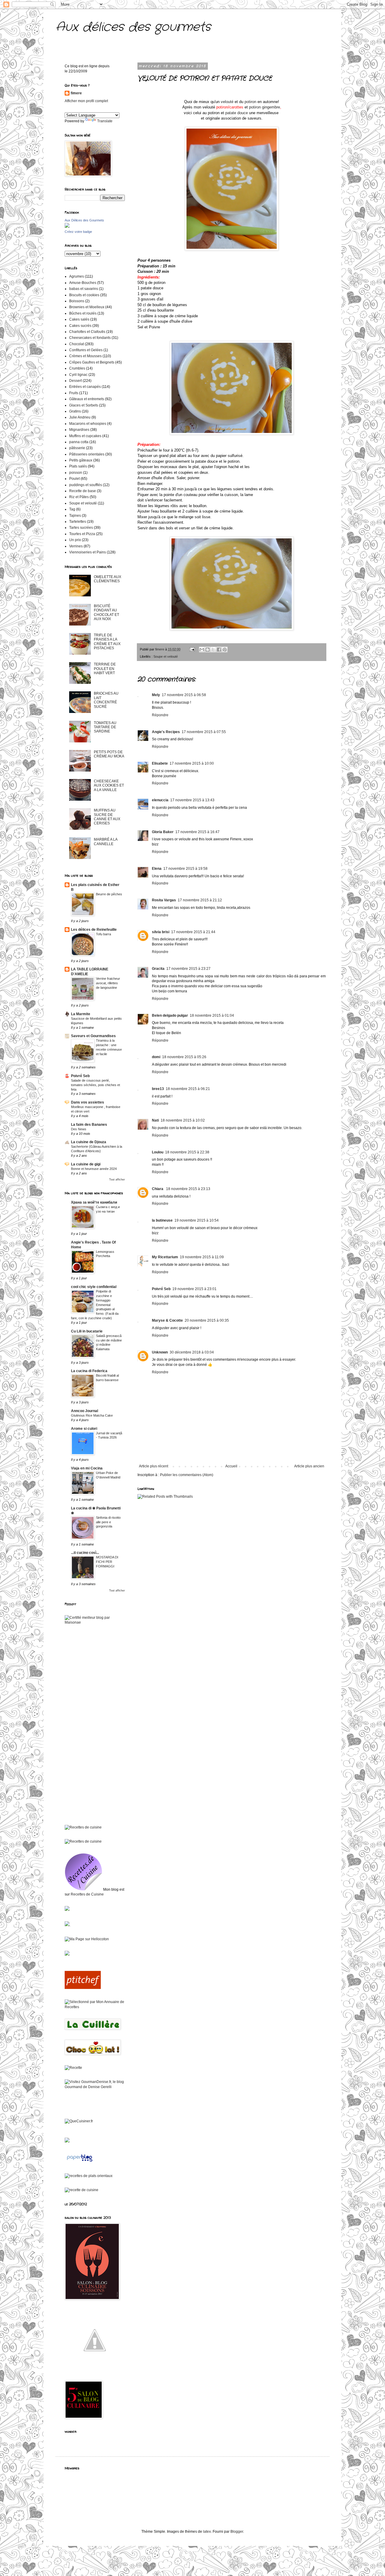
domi (156, 1057)
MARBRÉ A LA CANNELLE (106, 842)
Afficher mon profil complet (86, 101)
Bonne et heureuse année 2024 (94, 1169)
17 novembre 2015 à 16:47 (197, 832)
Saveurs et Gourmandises (93, 1036)
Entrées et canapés (85, 387)
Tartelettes (78, 522)
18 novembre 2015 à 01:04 (212, 1015)
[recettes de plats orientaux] (89, 2176)
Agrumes (77, 276)
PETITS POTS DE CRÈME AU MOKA (109, 754)
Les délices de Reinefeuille (94, 930)
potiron (250, 102)
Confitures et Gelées (86, 350)
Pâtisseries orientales (87, 454)
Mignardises (79, 430)
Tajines (75, 516)
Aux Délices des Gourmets (84, 220)
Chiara (158, 1189)
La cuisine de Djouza (89, 1142)
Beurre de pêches (109, 894)
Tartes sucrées (81, 528)
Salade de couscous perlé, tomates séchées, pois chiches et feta (95, 1085)
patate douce (237, 113)
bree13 (158, 1089)
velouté (228, 102)
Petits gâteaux (81, 460)
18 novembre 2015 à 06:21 (188, 1089)
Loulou (158, 1152)
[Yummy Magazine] (95, 2369)
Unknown (160, 1352)
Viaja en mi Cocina (87, 1468)
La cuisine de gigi (86, 1164)
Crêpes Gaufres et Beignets (92, 362)
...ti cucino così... (85, 1553)
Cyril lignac (78, 375)
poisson (76, 473)
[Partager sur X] (213, 650)
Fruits (74, 393)
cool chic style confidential (94, 1287)
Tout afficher (117, 1180)
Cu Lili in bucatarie (87, 1331)
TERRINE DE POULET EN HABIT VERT (105, 669)
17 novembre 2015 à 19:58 (185, 869)
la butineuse (162, 1220)
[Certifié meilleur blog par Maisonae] (95, 1622)
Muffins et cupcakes (85, 436)
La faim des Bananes (89, 1125)
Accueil (231, 1466)
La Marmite (81, 1014)
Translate (105, 121)
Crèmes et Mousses (85, 356)
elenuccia (160, 800)
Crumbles (77, 368)
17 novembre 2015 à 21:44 (193, 932)
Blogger (237, 2532)
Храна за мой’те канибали (94, 1202)
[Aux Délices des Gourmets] (67, 227)
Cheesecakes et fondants (90, 338)
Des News (79, 1129)
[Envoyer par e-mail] (202, 650)
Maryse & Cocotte (167, 1320)
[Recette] (73, 2068)
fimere (76, 93)
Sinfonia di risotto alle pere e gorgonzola (108, 1522)
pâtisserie (77, 448)
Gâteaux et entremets (87, 399)
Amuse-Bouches (83, 283)
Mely (156, 695)
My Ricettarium (165, 1257)
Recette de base (83, 491)
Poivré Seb (161, 1289)
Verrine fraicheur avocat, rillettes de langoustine (108, 983)
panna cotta (79, 442)
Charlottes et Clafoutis (87, 332)
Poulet (74, 479)
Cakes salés (79, 319)
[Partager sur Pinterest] (225, 650)
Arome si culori (84, 1429)
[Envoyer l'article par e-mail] (192, 649)
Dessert (75, 381)
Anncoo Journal (85, 1411)
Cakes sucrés (80, 326)
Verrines (76, 546)
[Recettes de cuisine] (83, 1988)
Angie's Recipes (166, 732)
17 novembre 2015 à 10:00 (192, 763)
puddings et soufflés (86, 485)
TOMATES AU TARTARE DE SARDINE (105, 727)
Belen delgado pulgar (170, 1015)
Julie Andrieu (80, 417)
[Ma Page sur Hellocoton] (87, 1939)
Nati (155, 1120)
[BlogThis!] (208, 650)
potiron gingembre (265, 107)
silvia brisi (161, 932)
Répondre (160, 715)
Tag (72, 509)
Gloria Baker (163, 832)
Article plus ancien (309, 1466)
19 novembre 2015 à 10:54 (197, 1220)
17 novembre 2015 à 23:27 (188, 969)
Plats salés (78, 466)
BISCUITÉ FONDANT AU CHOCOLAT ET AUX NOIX (106, 612)
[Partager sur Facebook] (219, 650)
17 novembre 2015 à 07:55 (204, 732)
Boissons (77, 301)
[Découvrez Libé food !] (67, 1910)
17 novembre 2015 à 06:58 (184, 695)
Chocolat (77, 344)
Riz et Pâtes (79, 497)
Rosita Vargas (164, 900)
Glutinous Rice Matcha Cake (92, 1415)
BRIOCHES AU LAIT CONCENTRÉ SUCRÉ (106, 700)
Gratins (75, 411)
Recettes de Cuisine (87, 1894)
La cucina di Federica (89, 1371)
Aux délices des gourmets (133, 27)
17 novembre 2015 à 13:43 (192, 800)
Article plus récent (154, 1466)
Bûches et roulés (83, 313)
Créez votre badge (78, 232)
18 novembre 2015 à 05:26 (184, 1057)
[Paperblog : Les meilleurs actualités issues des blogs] (80, 2162)
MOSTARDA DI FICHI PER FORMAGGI (107, 1562)
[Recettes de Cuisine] (83, 1827)
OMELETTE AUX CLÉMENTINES (108, 579)
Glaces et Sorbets (84, 405)
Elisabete (160, 763)
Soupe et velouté (166, 656)
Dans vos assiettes (88, 1102)
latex (207, 2532)
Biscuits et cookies (84, 295)
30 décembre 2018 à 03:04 (192, 1352)
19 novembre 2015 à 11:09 (202, 1257)
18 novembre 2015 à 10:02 (183, 1120)
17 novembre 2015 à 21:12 (200, 900)
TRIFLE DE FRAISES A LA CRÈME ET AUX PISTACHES (107, 642)
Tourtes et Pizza (82, 534)
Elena (157, 869)
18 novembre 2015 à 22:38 (187, 1152)
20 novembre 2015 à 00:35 (207, 1320)
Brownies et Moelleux (87, 307)
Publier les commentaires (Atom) (187, 1475)
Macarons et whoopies (88, 424)
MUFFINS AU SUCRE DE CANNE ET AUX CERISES (107, 817)
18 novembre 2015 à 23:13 (188, 1189)
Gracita (158, 969)
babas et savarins (84, 289)
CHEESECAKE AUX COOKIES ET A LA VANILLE (109, 786)
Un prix (75, 540)
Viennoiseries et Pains (88, 552)
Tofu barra (103, 934)
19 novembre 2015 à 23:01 (194, 1289)
